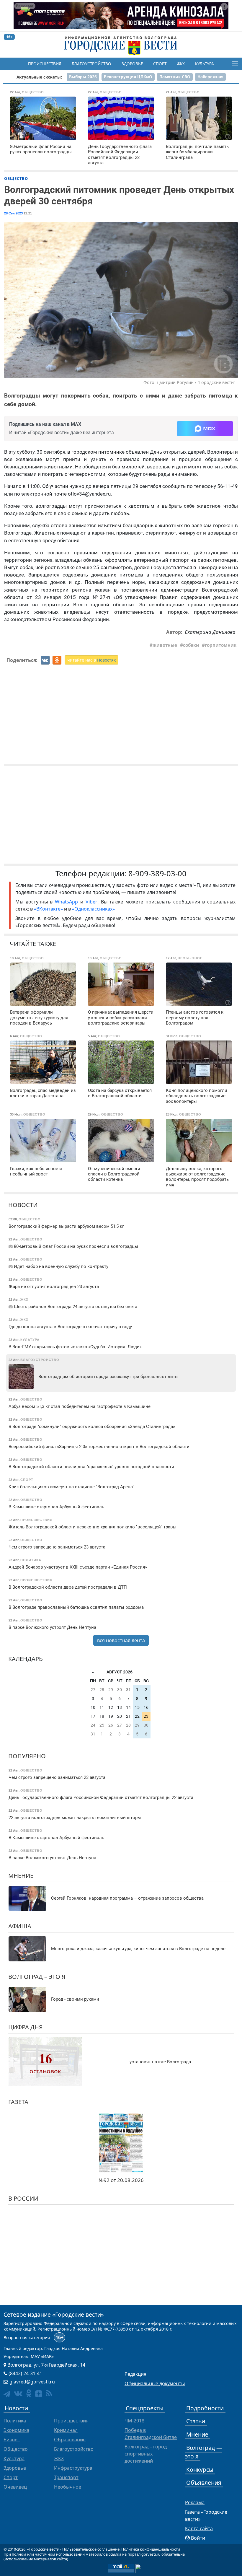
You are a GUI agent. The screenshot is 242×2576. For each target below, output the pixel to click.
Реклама (195, 2502)
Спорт (160, 64)
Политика (15, 2421)
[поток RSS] (49, 2393)
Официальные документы (155, 2383)
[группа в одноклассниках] (29, 2393)
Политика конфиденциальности (151, 2549)
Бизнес (12, 2440)
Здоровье (132, 64)
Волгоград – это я (37, 1977)
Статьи (196, 2421)
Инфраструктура (73, 2468)
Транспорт (66, 2477)
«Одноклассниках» (93, 909)
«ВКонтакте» (48, 909)
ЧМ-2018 (134, 2421)
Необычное (68, 2487)
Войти (198, 2538)
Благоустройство (91, 64)
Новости (23, 1205)
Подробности (205, 2408)
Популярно (27, 1756)
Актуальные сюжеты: (39, 77)
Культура (205, 64)
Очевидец (15, 2487)
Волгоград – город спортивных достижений (146, 2454)
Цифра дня (26, 2027)
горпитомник (221, 645)
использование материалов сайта (36, 2559)
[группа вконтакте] (18, 2393)
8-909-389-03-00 (157, 873)
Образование (70, 2440)
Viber (91, 902)
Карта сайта (199, 2528)
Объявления (204, 2483)
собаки (191, 645)
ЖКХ (181, 64)
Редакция (135, 2374)
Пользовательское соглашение (91, 2549)
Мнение (21, 1876)
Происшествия (45, 64)
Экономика (16, 2430)
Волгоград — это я (203, 2452)
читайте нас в (91, 660)
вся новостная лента (121, 1640)
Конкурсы (200, 2470)
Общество (16, 178)
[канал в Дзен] (39, 2394)
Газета (18, 2102)
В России (23, 2198)
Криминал (66, 2430)
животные (165, 645)
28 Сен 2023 (13, 213)
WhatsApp (68, 902)
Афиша (20, 1926)
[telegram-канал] (7, 2394)
